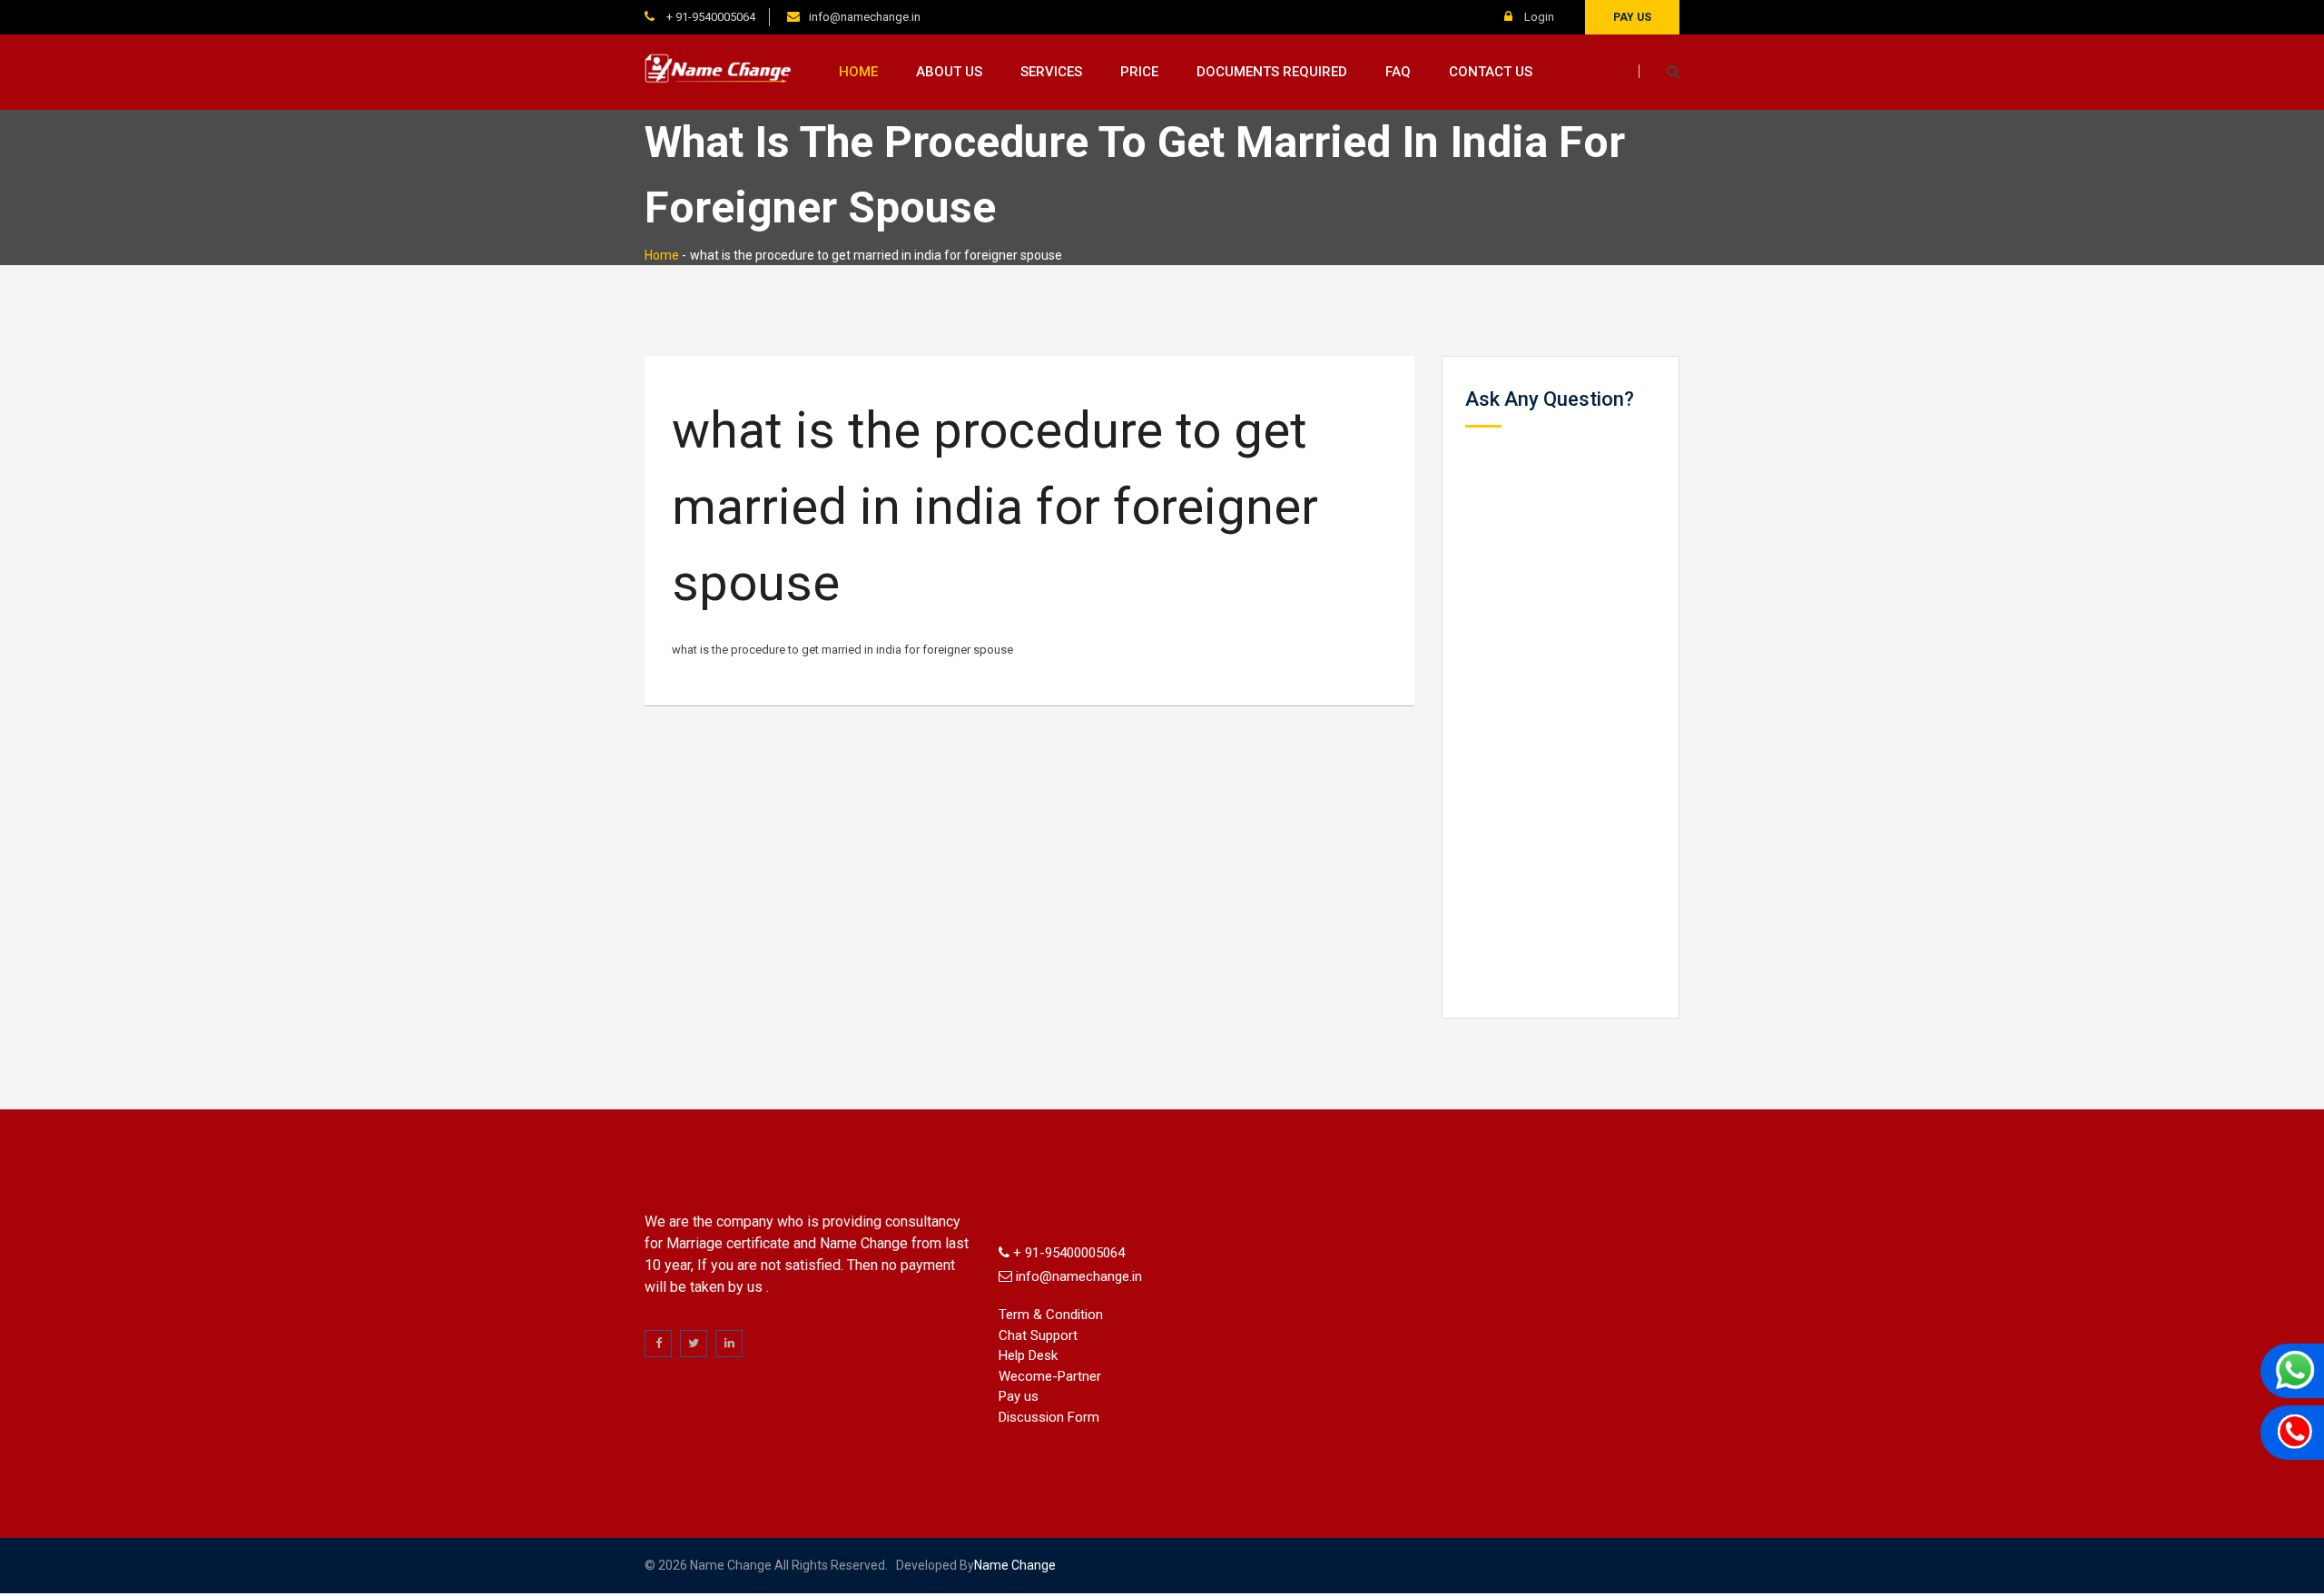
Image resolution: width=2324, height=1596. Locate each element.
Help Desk (1028, 1355)
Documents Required (1272, 72)
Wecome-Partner (1050, 1376)
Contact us (1491, 72)
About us (949, 72)
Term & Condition (1051, 1315)
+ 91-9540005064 (709, 17)
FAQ (1398, 72)
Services (1051, 72)
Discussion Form (1049, 1417)
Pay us (1632, 17)
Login (1538, 17)
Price (1139, 72)
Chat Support (1038, 1335)
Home (858, 72)
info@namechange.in (865, 17)
